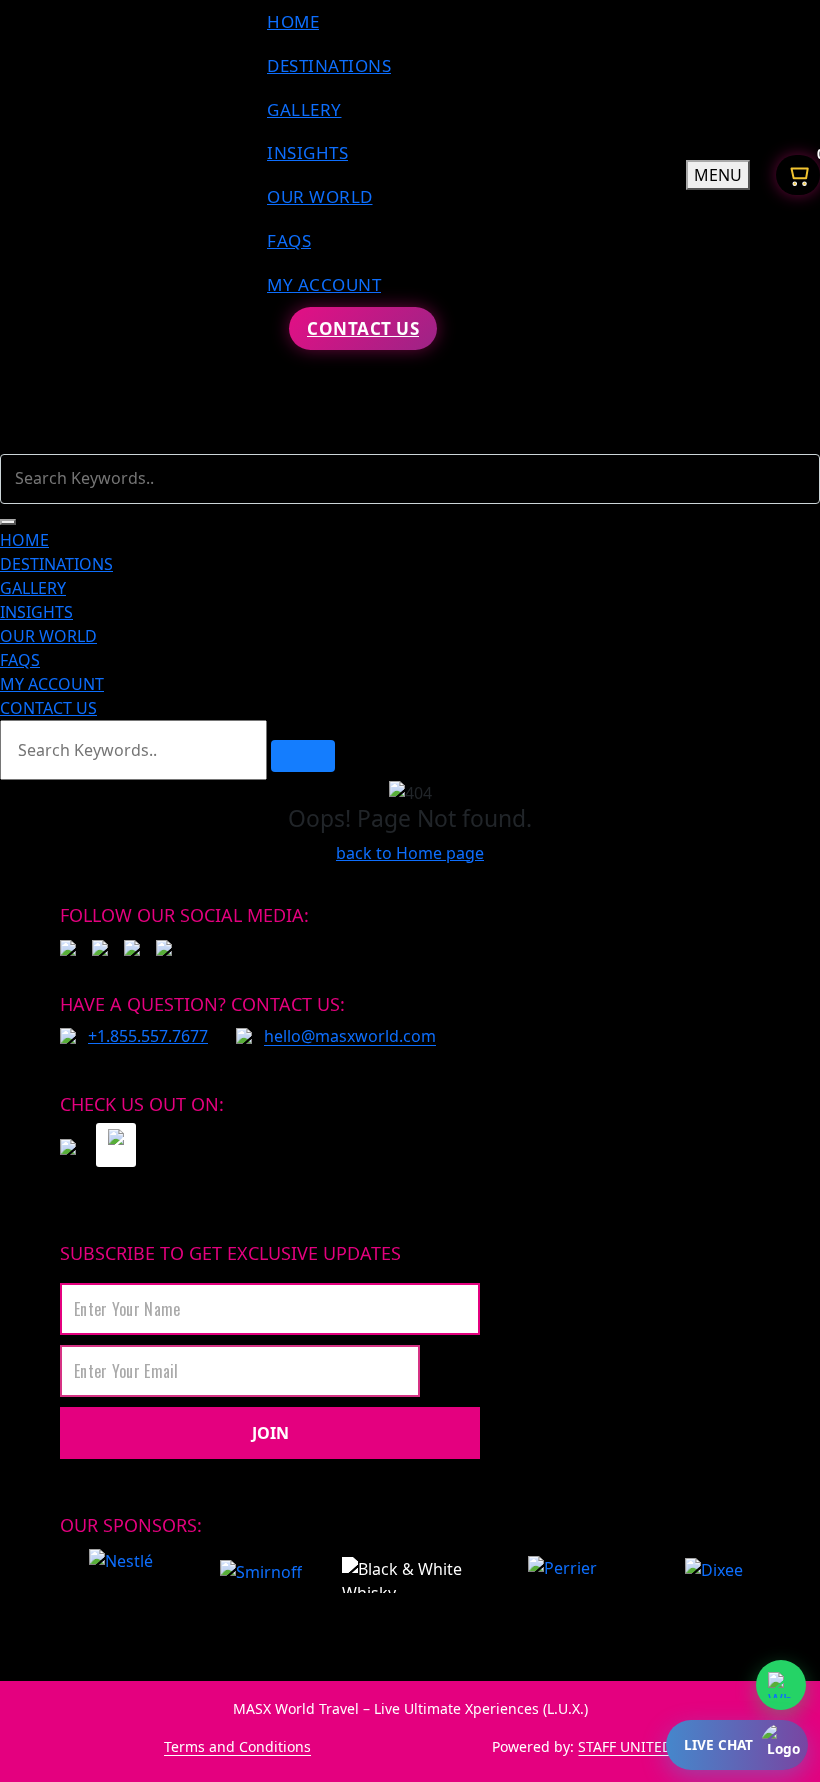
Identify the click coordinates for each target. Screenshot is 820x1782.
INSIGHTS (307, 152)
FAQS (289, 240)
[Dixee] (714, 1575)
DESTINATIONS (329, 65)
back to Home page (410, 853)
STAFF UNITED (625, 1746)
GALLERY (304, 109)
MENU (718, 175)
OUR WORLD (320, 196)
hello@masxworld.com (350, 1036)
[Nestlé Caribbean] (121, 1575)
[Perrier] (567, 1575)
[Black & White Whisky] (403, 1575)
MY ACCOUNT (324, 284)
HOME (293, 21)
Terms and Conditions (237, 1746)
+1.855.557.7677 (148, 1036)
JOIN (270, 1433)
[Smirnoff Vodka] (251, 1575)
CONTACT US (363, 328)
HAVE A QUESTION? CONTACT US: (202, 1004)
